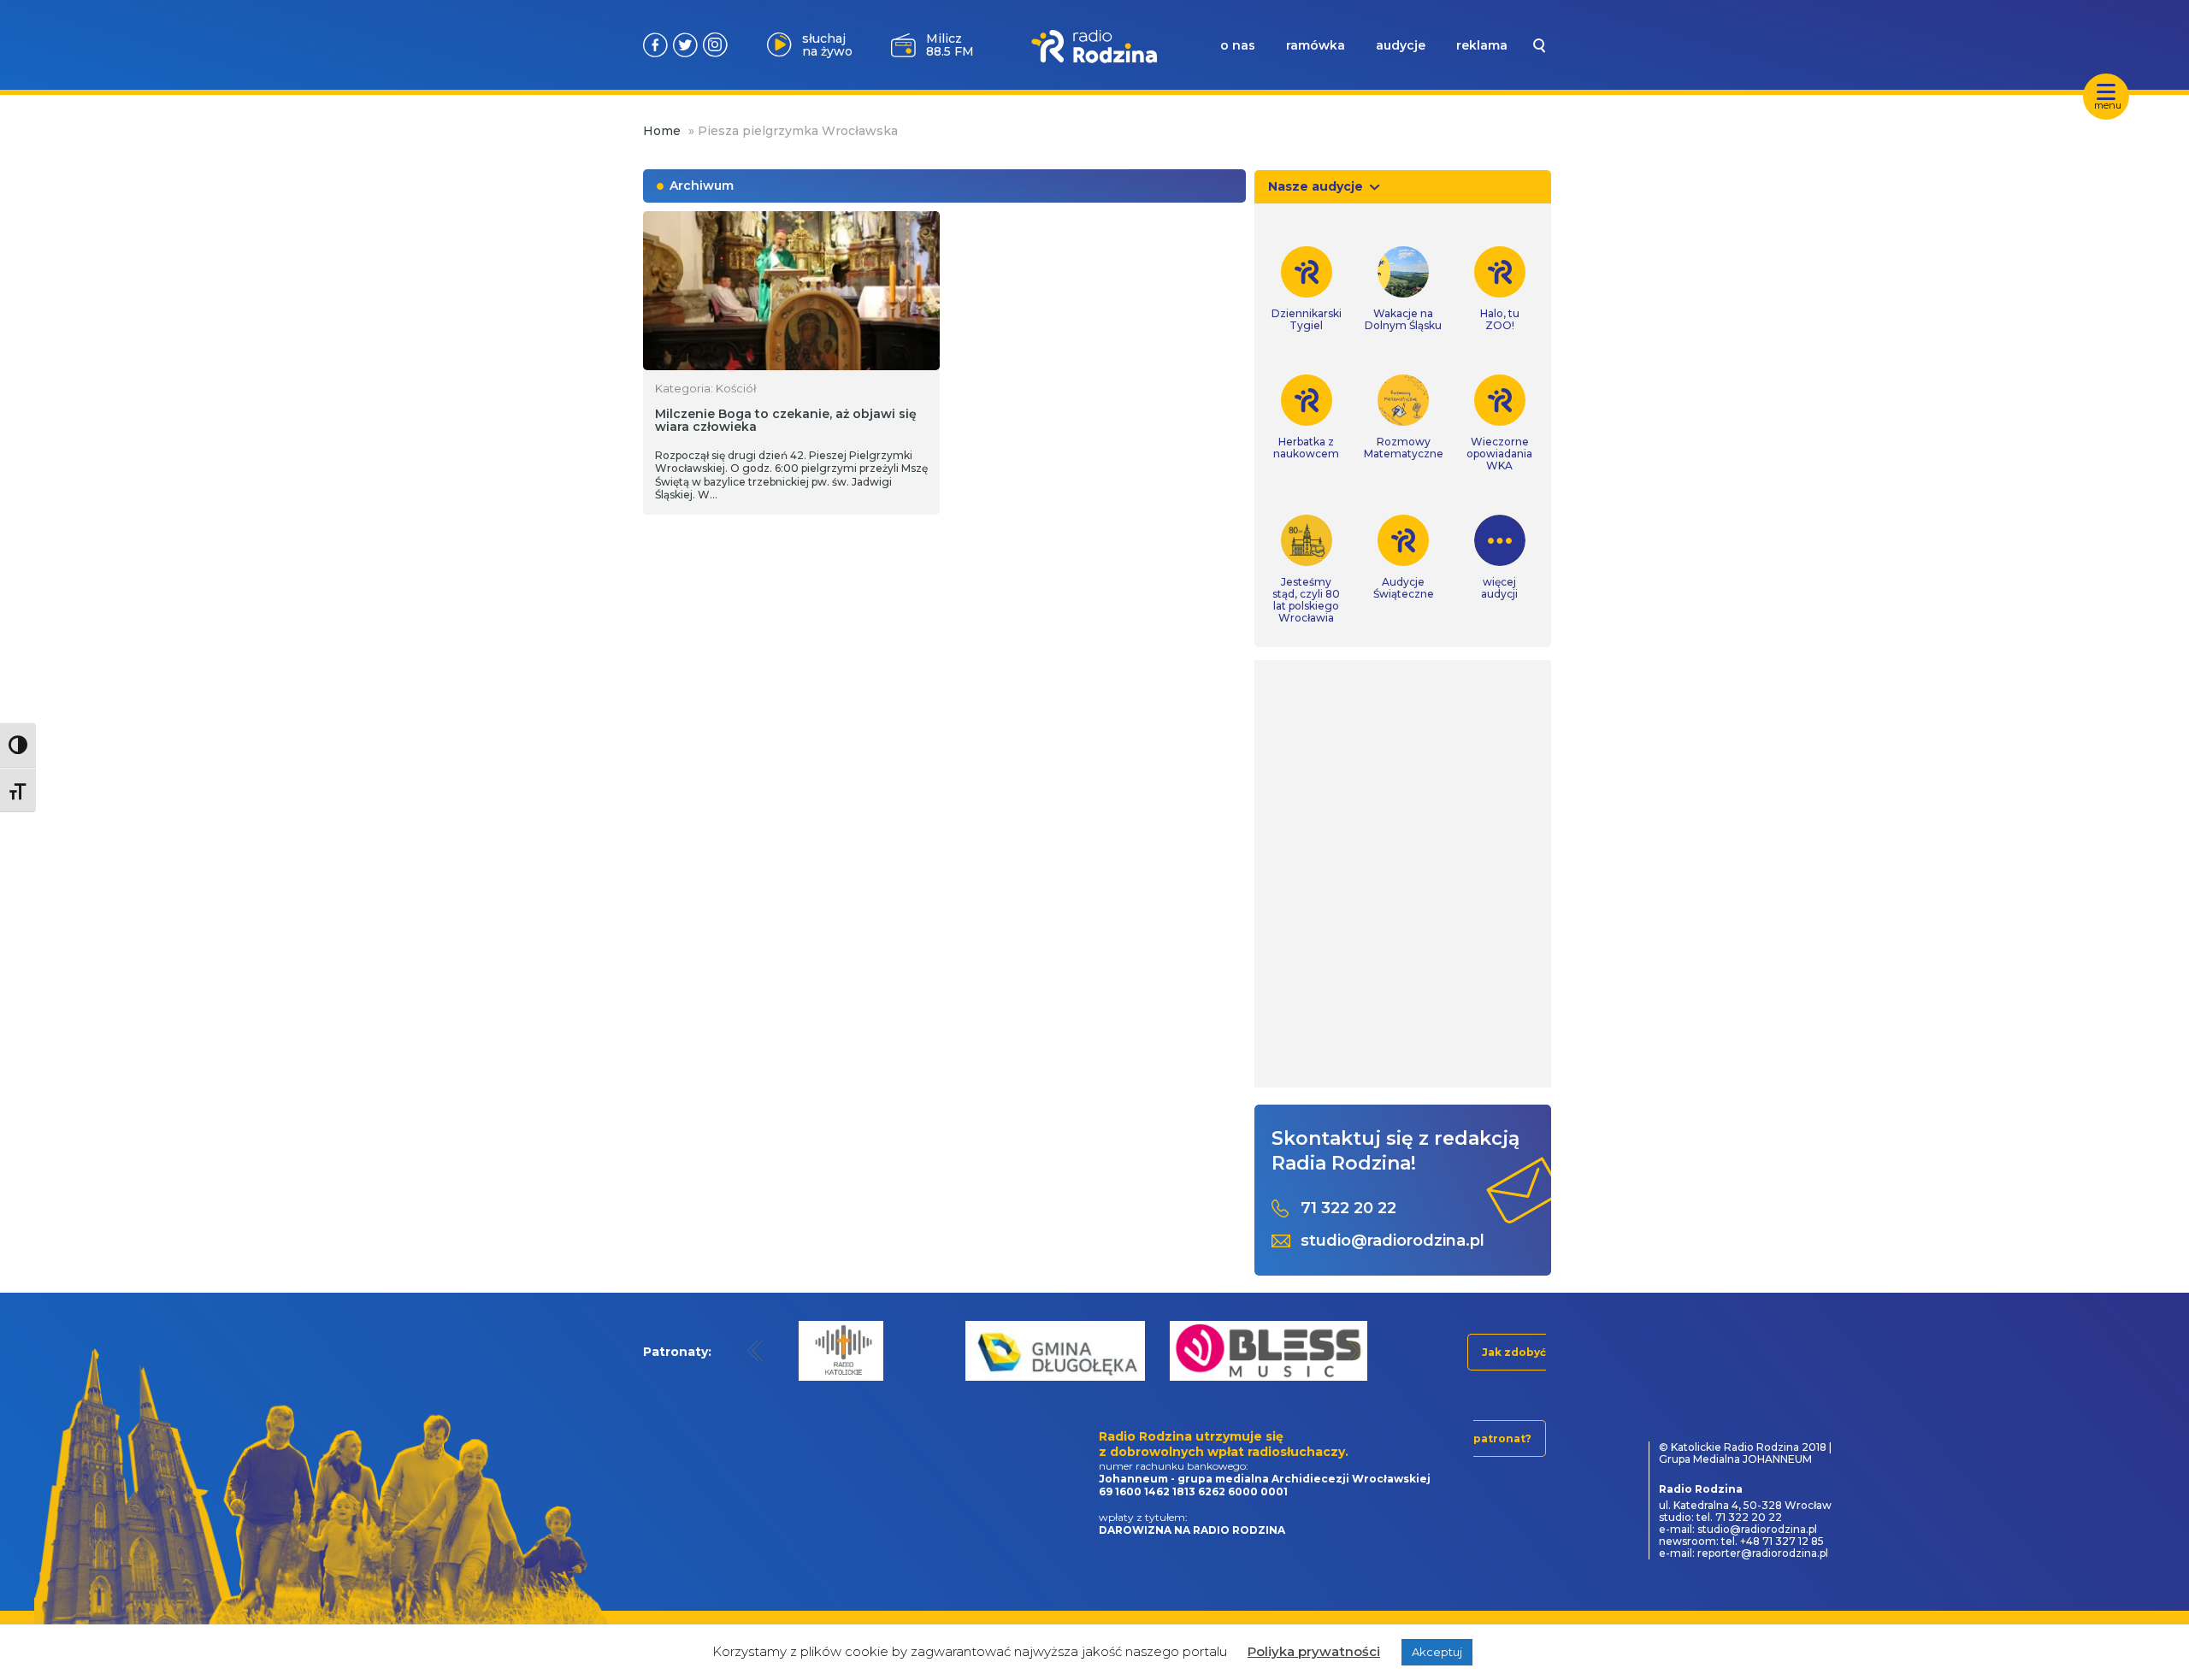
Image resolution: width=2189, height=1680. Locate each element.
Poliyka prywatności (1314, 1651)
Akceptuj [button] (1437, 1652)
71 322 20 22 (1348, 1208)
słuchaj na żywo (827, 45)
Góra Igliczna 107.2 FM (953, 44)
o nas (1238, 45)
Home (662, 131)
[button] (755, 1350)
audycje (1401, 45)
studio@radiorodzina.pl (1392, 1241)
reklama (1482, 45)
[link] (1307, 289)
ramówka (1316, 45)
